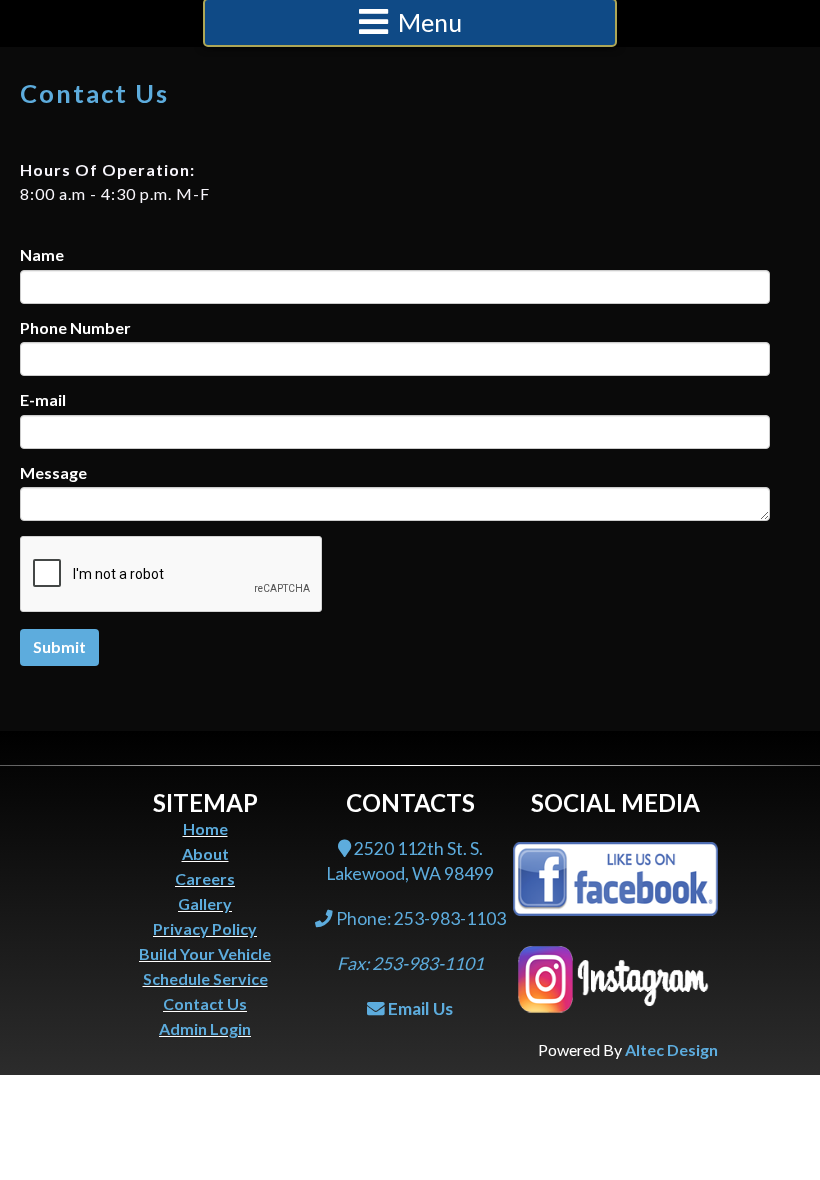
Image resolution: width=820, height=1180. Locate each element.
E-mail (43, 400)
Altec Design (671, 1049)
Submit (59, 646)
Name (42, 255)
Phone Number (75, 328)
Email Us (420, 1008)
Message (53, 473)
